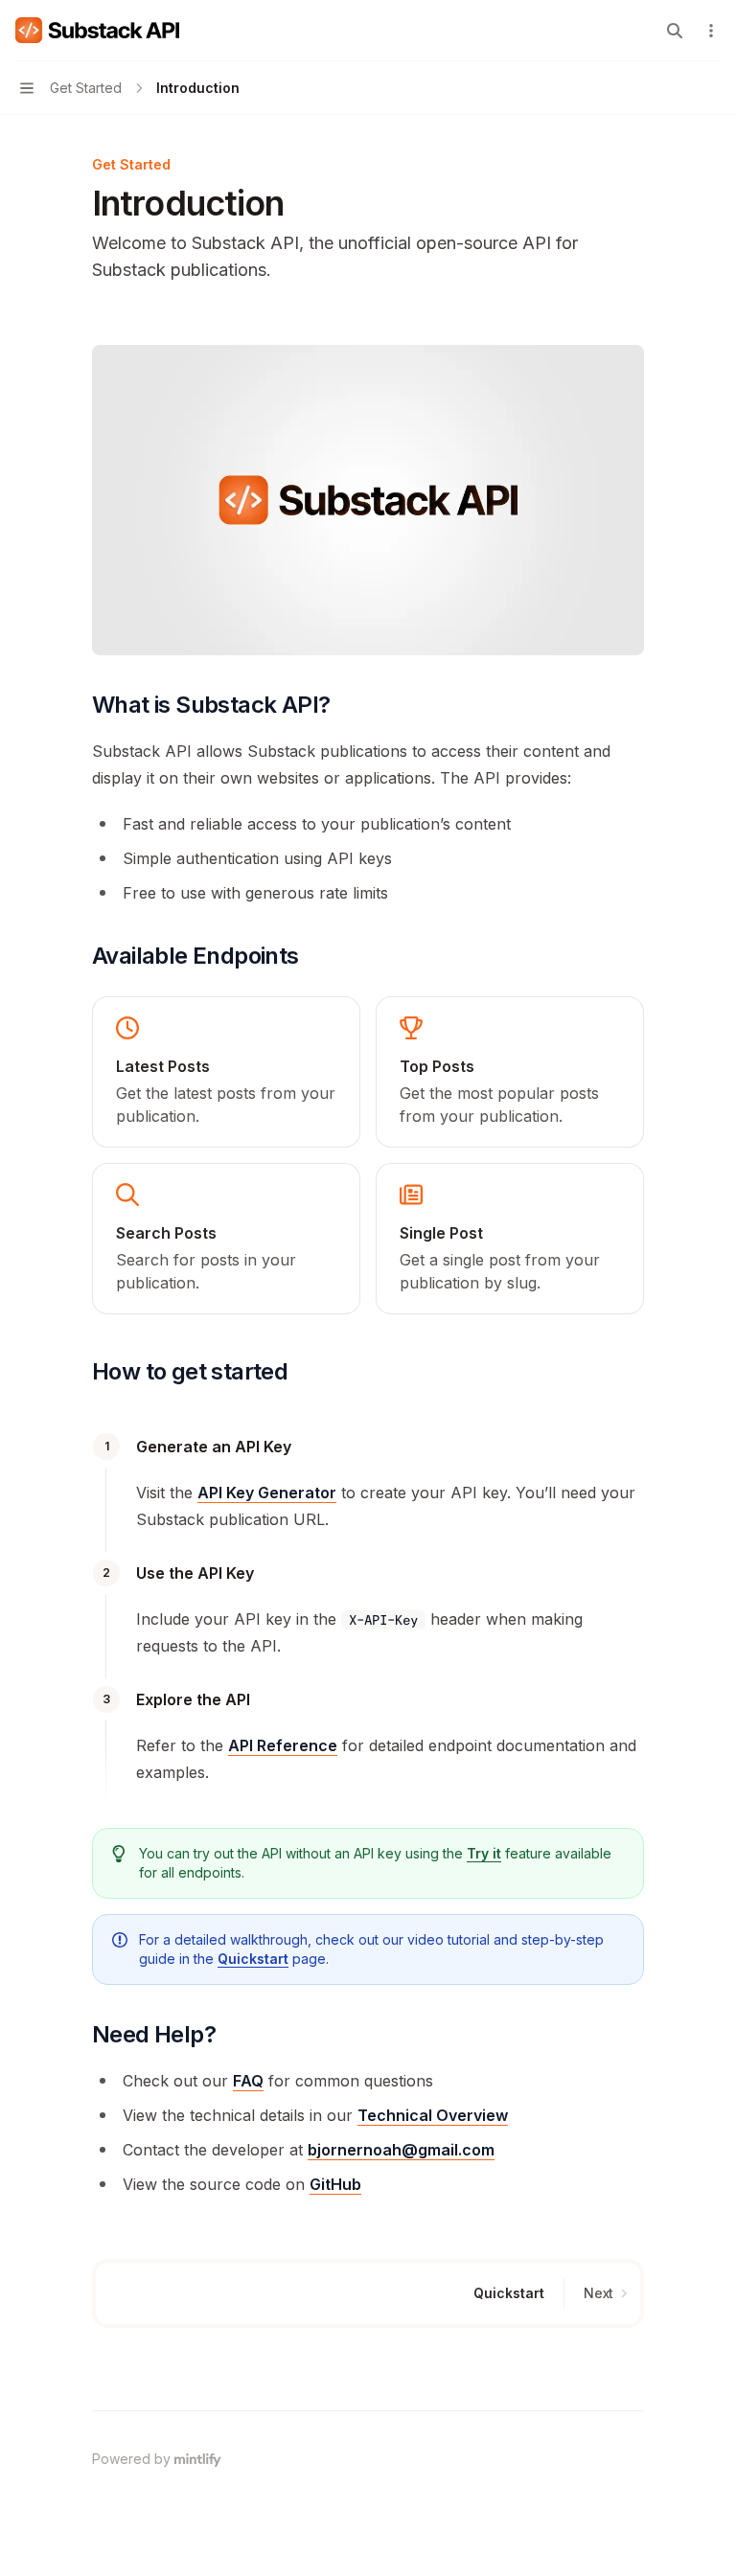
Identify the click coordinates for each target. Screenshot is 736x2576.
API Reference (283, 1745)
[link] (226, 1072)
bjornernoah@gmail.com (401, 2150)
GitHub (335, 2184)
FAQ (248, 2081)
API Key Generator (267, 1493)
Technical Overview (433, 2115)
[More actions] (711, 31)
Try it (484, 1853)
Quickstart (253, 1959)
